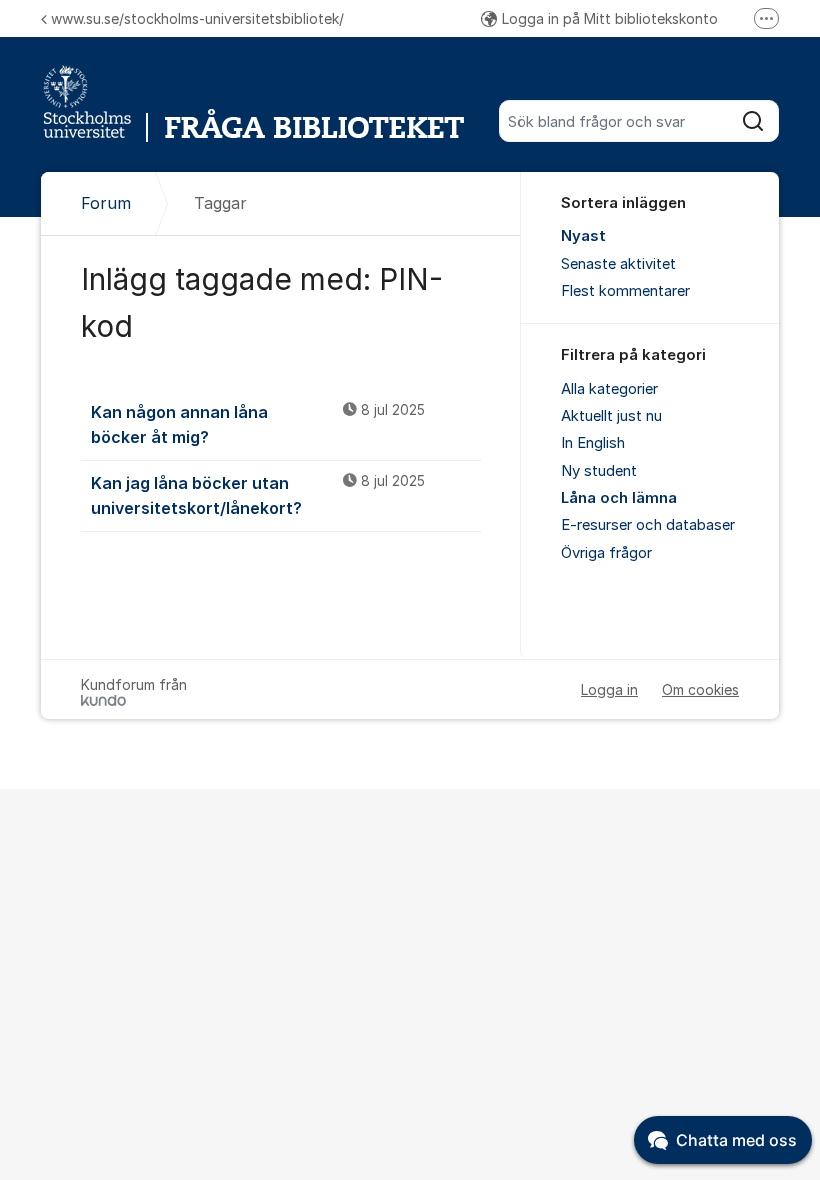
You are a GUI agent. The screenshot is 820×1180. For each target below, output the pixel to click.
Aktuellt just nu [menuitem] (611, 416)
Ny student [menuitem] (599, 471)
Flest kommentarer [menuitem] (625, 291)
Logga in (609, 689)
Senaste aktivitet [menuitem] (618, 264)
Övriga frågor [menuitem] (606, 553)
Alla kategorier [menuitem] (609, 389)
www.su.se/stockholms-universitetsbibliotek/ (197, 18)
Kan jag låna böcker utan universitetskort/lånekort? (258, 495)
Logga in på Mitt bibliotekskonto (610, 18)
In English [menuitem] (593, 443)
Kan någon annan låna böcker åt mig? (258, 424)
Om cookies (700, 689)
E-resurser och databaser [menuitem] (648, 525)
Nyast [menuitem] (583, 236)
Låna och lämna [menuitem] (619, 498)
